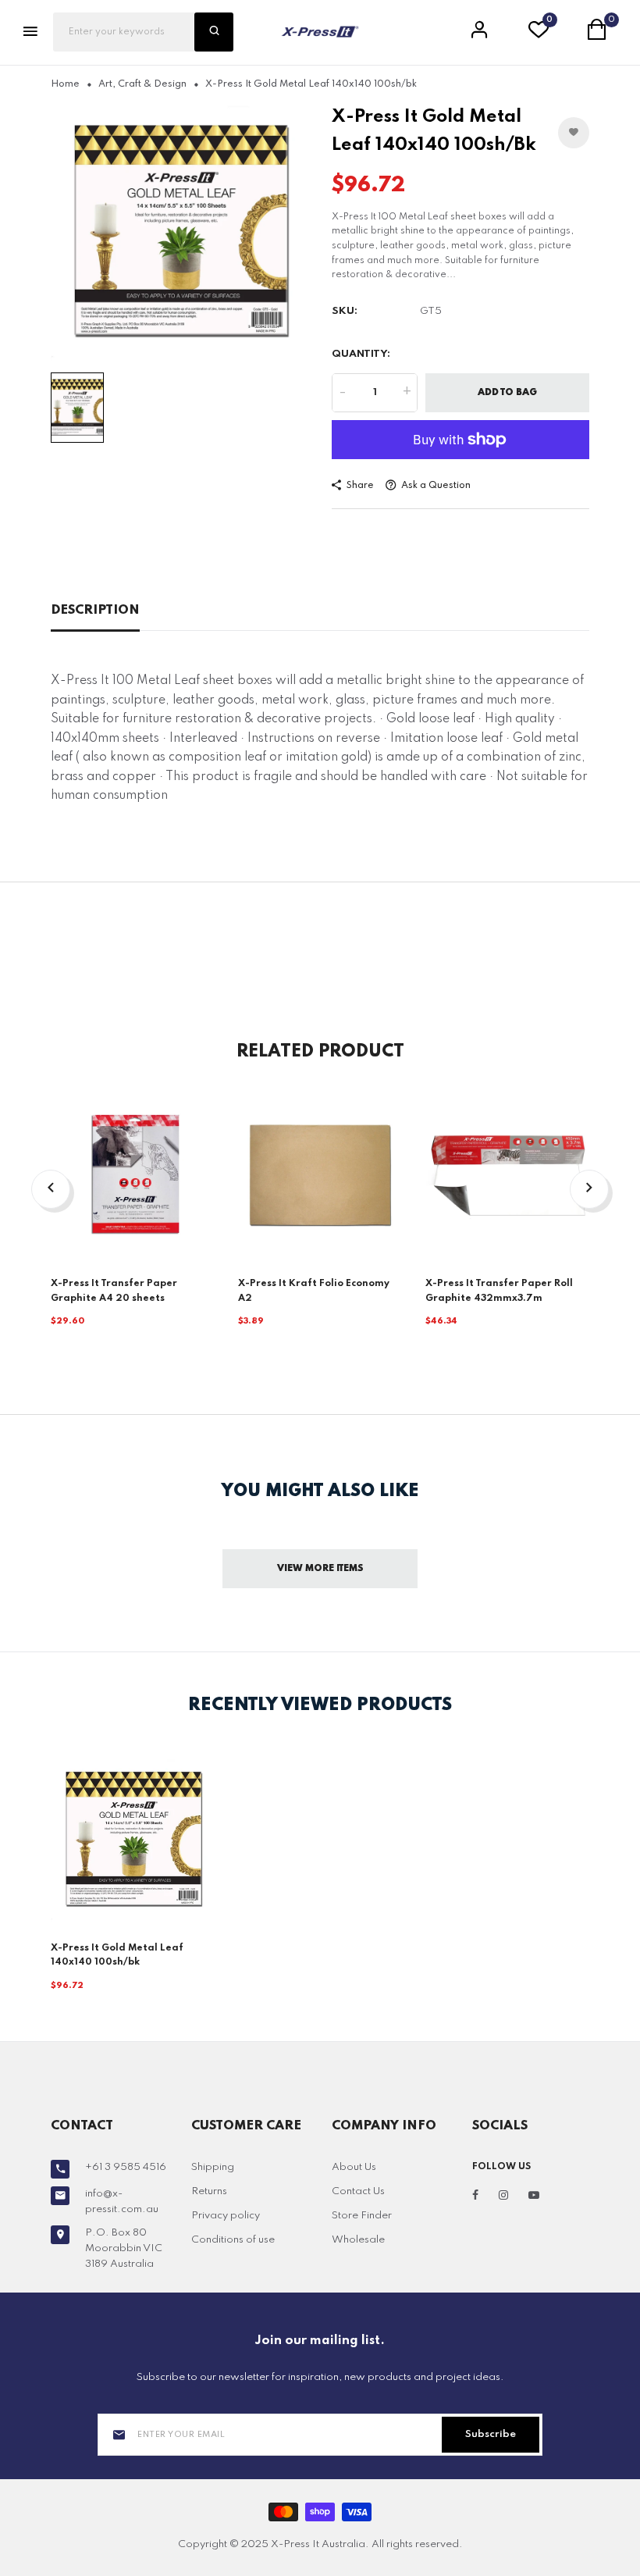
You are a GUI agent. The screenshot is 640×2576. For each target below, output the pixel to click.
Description (95, 610)
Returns (209, 2191)
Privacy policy (226, 2216)
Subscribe (491, 2434)
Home (65, 84)
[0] (539, 34)
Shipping (213, 2167)
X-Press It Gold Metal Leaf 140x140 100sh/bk (117, 1956)
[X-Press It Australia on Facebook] (475, 2196)
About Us (354, 2167)
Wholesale (358, 2240)
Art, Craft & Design (142, 84)
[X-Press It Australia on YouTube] (534, 2196)
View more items (320, 1569)
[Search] (214, 32)
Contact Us (358, 2191)
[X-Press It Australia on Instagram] (503, 2196)
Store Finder (362, 2216)
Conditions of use (233, 2240)
